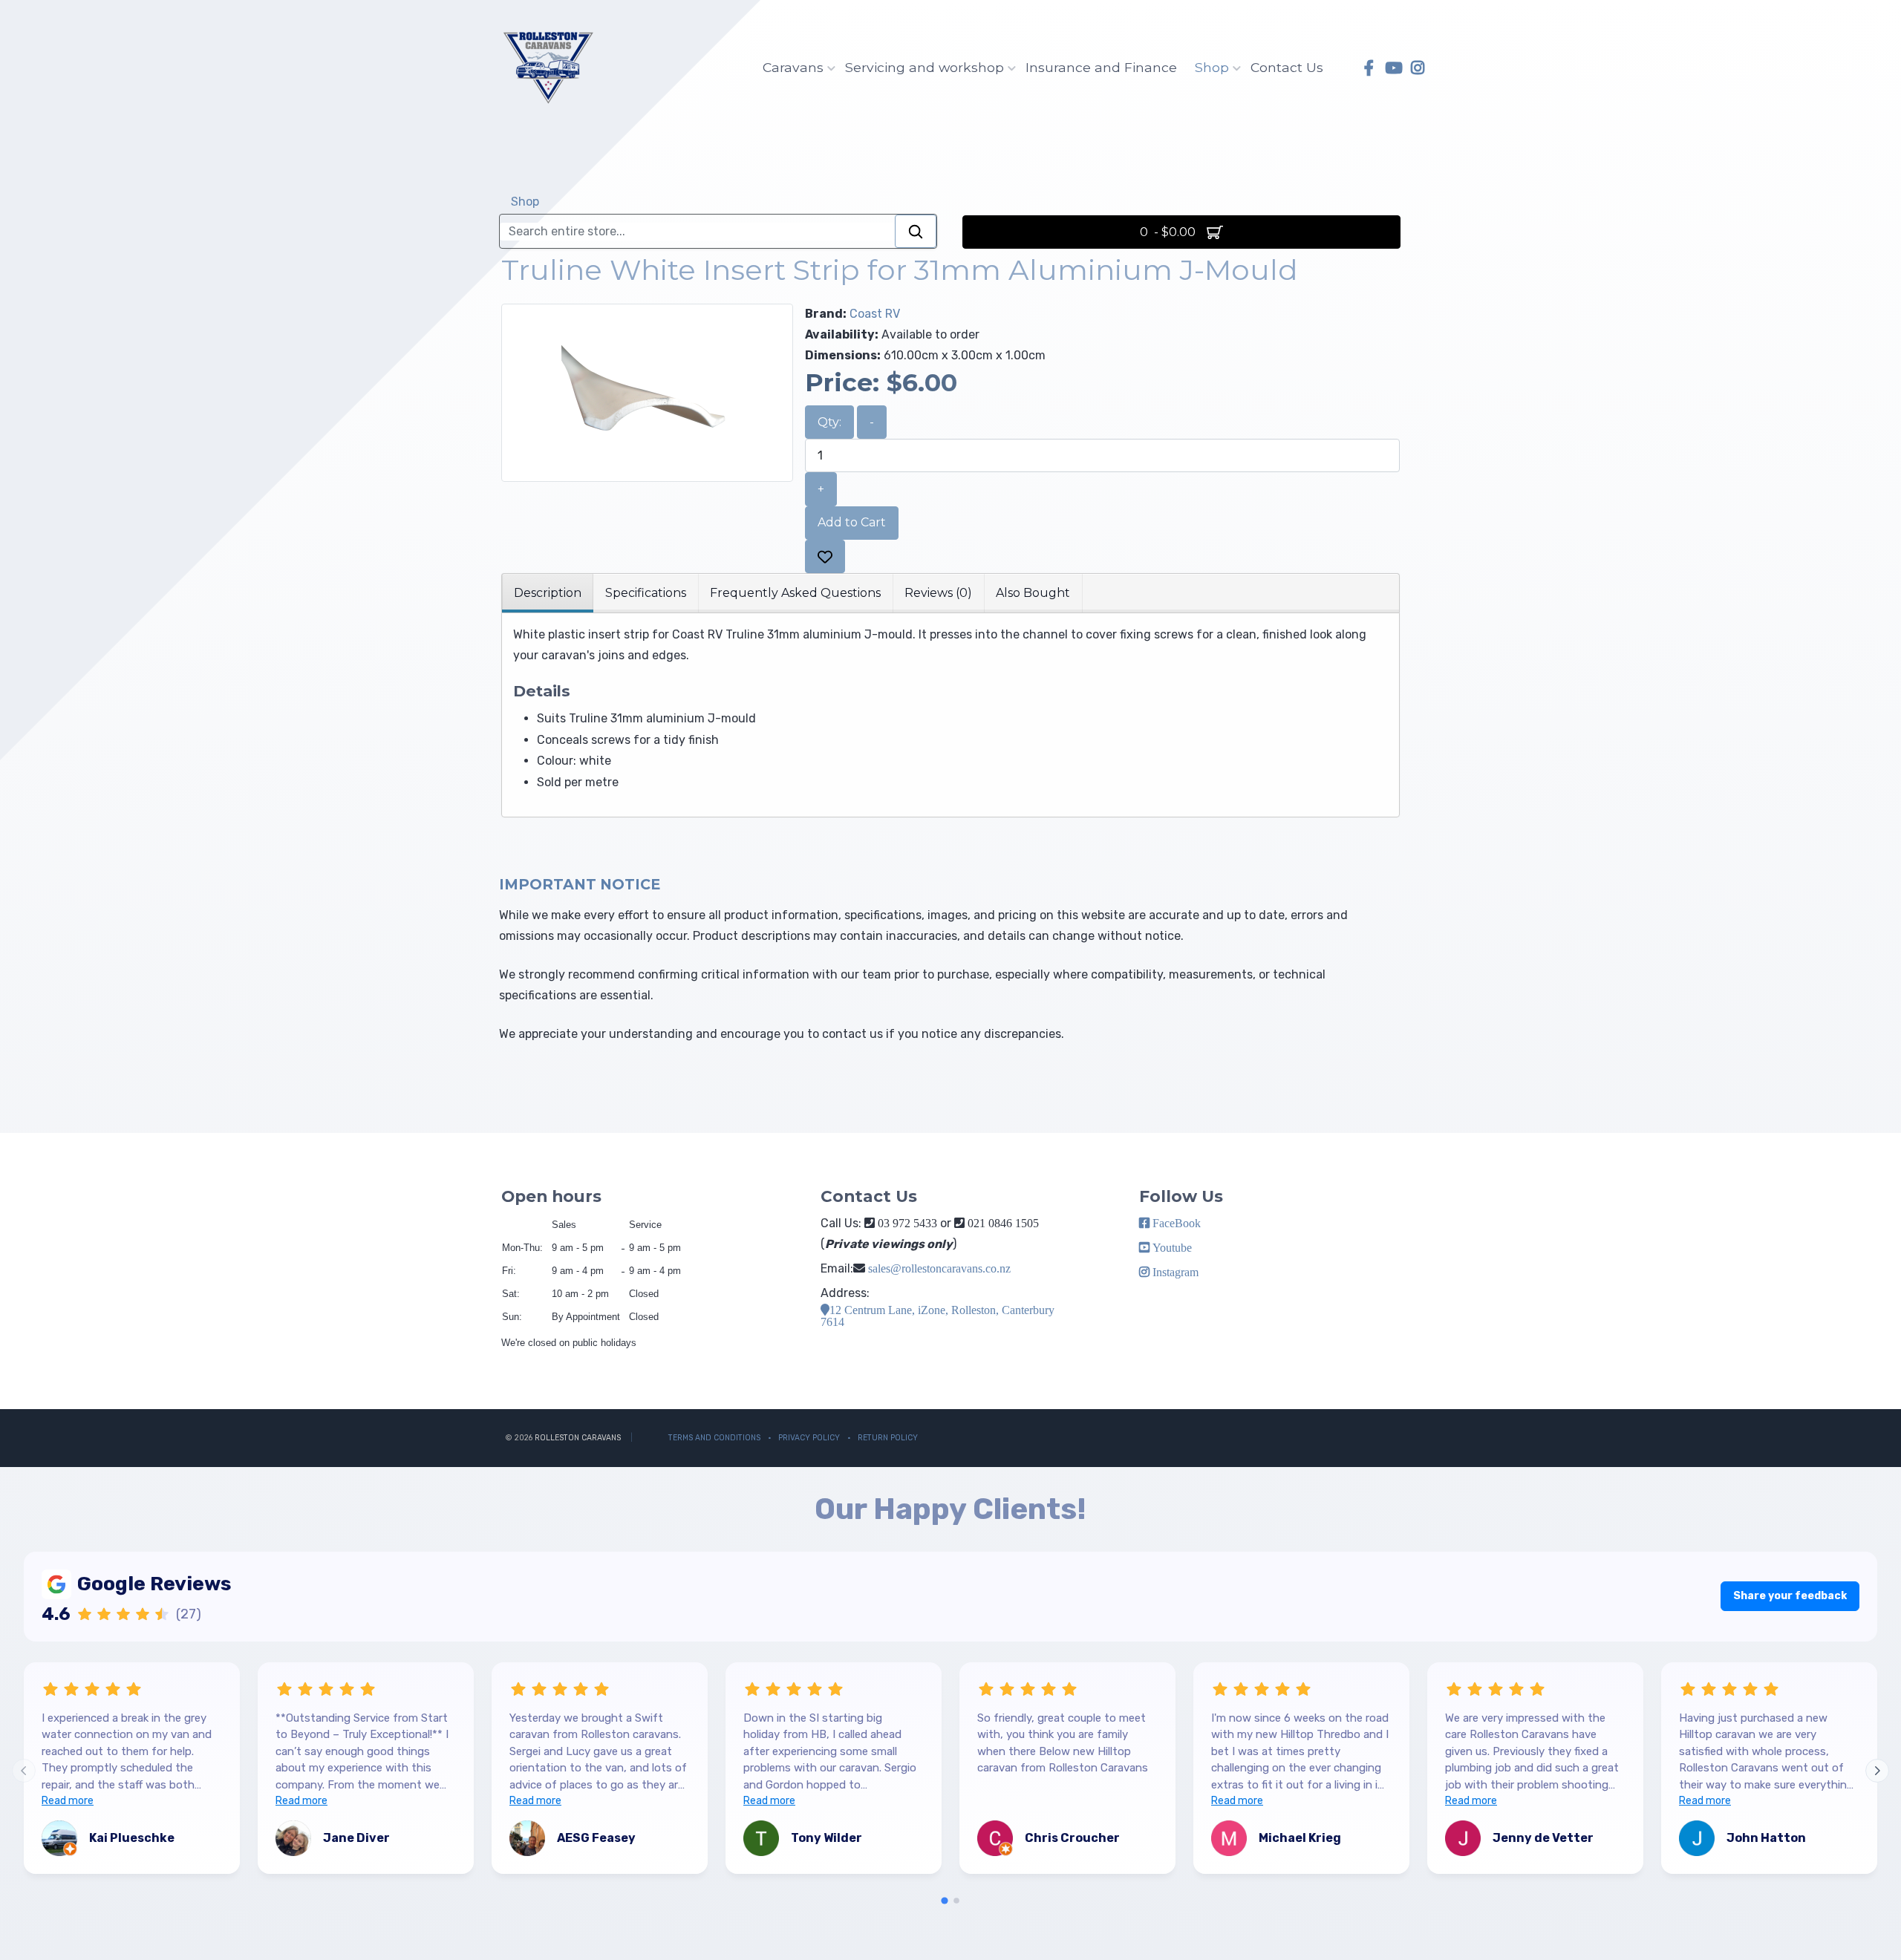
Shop (1212, 67)
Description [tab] (548, 593)
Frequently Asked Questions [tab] (795, 593)
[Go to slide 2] (956, 1901)
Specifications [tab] (646, 593)
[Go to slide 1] (944, 1900)
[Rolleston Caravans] (548, 68)
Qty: (829, 422)
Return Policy (888, 1438)
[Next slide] (1877, 1771)
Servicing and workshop (925, 67)
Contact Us (1287, 67)
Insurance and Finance (1101, 67)
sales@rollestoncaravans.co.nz (939, 1268)
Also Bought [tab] (1033, 593)
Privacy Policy (809, 1438)
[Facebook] (1369, 68)
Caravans (793, 67)
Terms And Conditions (714, 1438)
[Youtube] (1393, 68)
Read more (68, 1801)
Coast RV (875, 314)
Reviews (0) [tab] (938, 593)
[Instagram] (1418, 68)
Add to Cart (852, 522)
